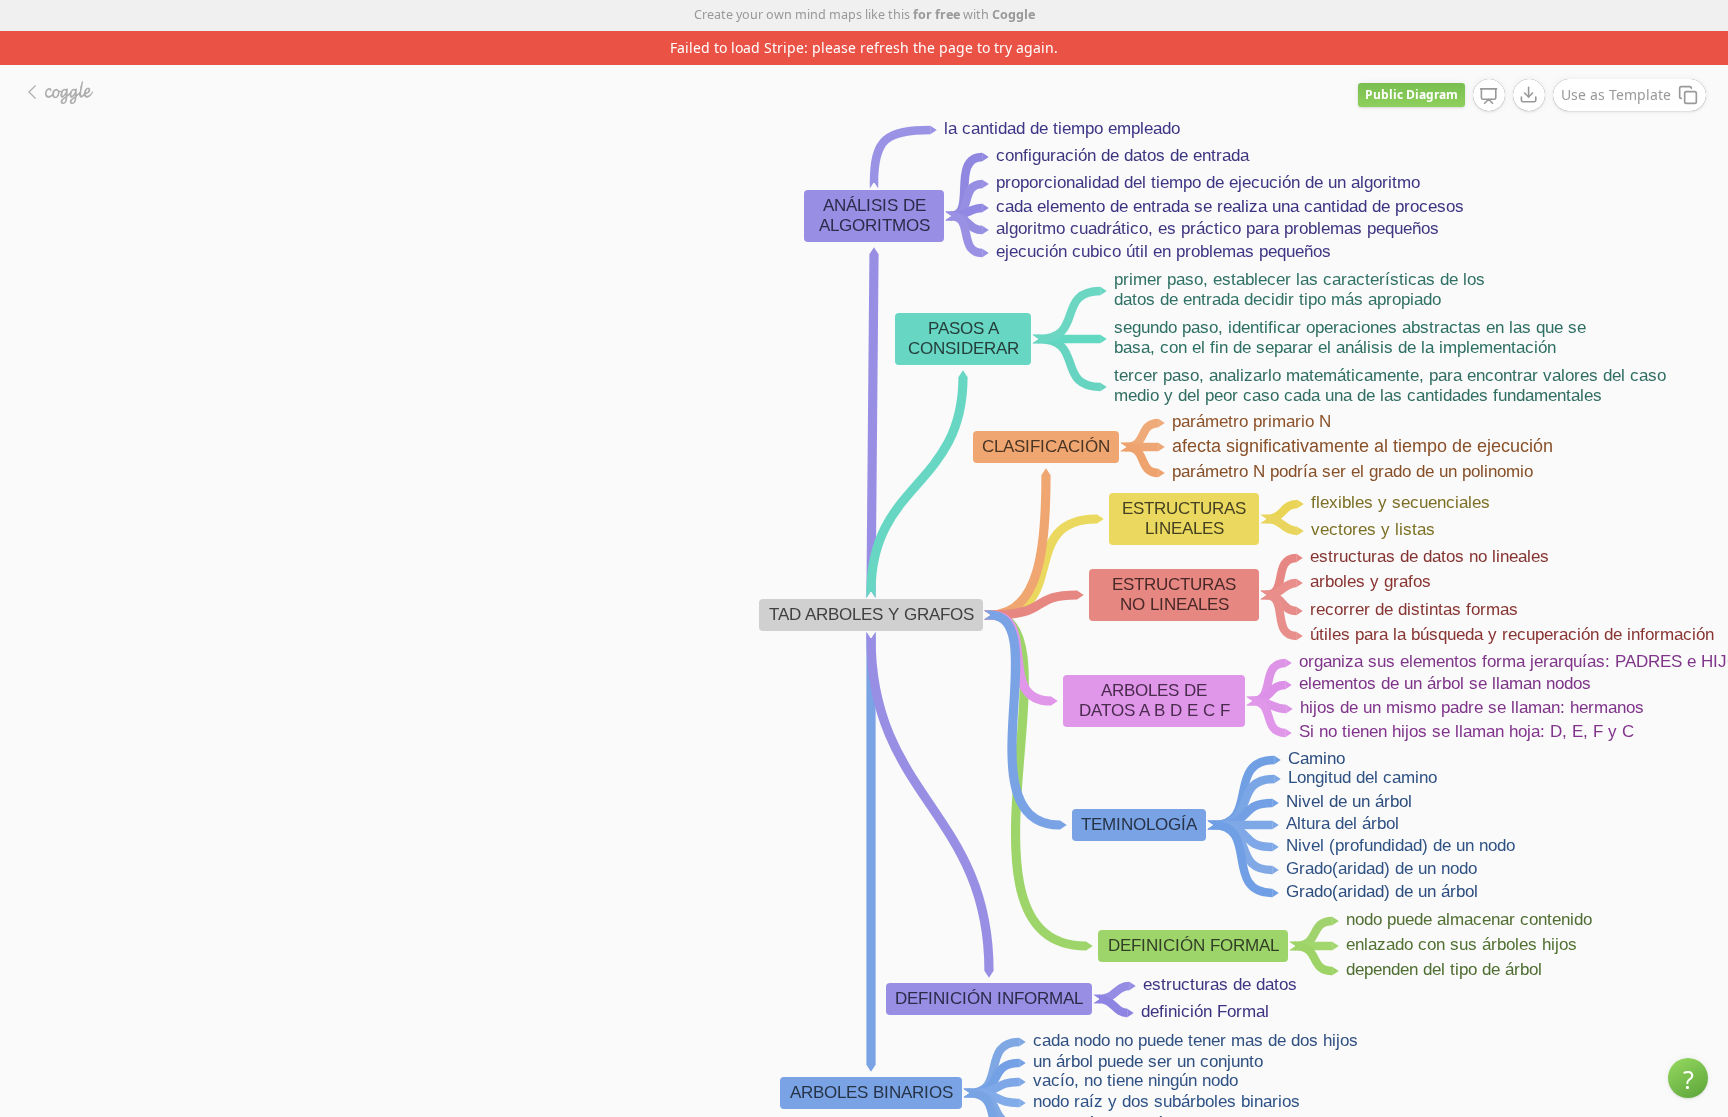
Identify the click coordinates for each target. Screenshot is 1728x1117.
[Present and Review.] (1489, 96)
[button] (1688, 1078)
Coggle (1013, 14)
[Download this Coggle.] (1529, 95)
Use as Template (1616, 94)
